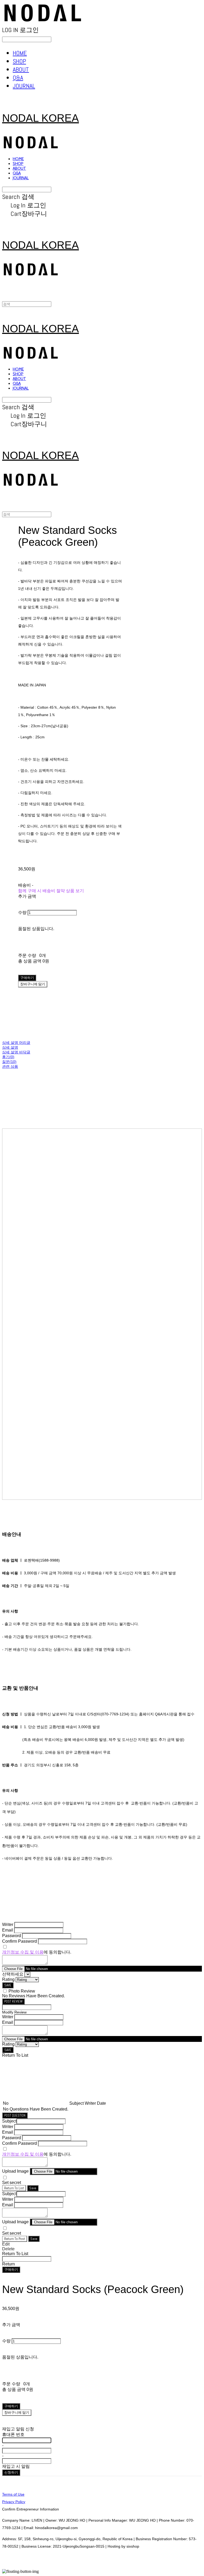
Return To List (14, 2188)
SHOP (19, 61)
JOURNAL (24, 86)
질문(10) (9, 1062)
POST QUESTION (15, 2115)
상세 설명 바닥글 (16, 1052)
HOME (20, 53)
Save (33, 2188)
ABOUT (21, 69)
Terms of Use (13, 2494)
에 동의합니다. (37, 1952)
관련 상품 (10, 1066)
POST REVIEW (13, 2001)
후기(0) (8, 1057)
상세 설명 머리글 (16, 1043)
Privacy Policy (14, 2502)
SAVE (8, 1985)
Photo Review (22, 1991)
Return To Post (15, 2239)
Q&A (18, 78)
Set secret (12, 2183)
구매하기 (11, 2270)
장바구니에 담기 (17, 2412)
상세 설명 (10, 1047)
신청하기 (11, 2472)
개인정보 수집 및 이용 (23, 1952)
